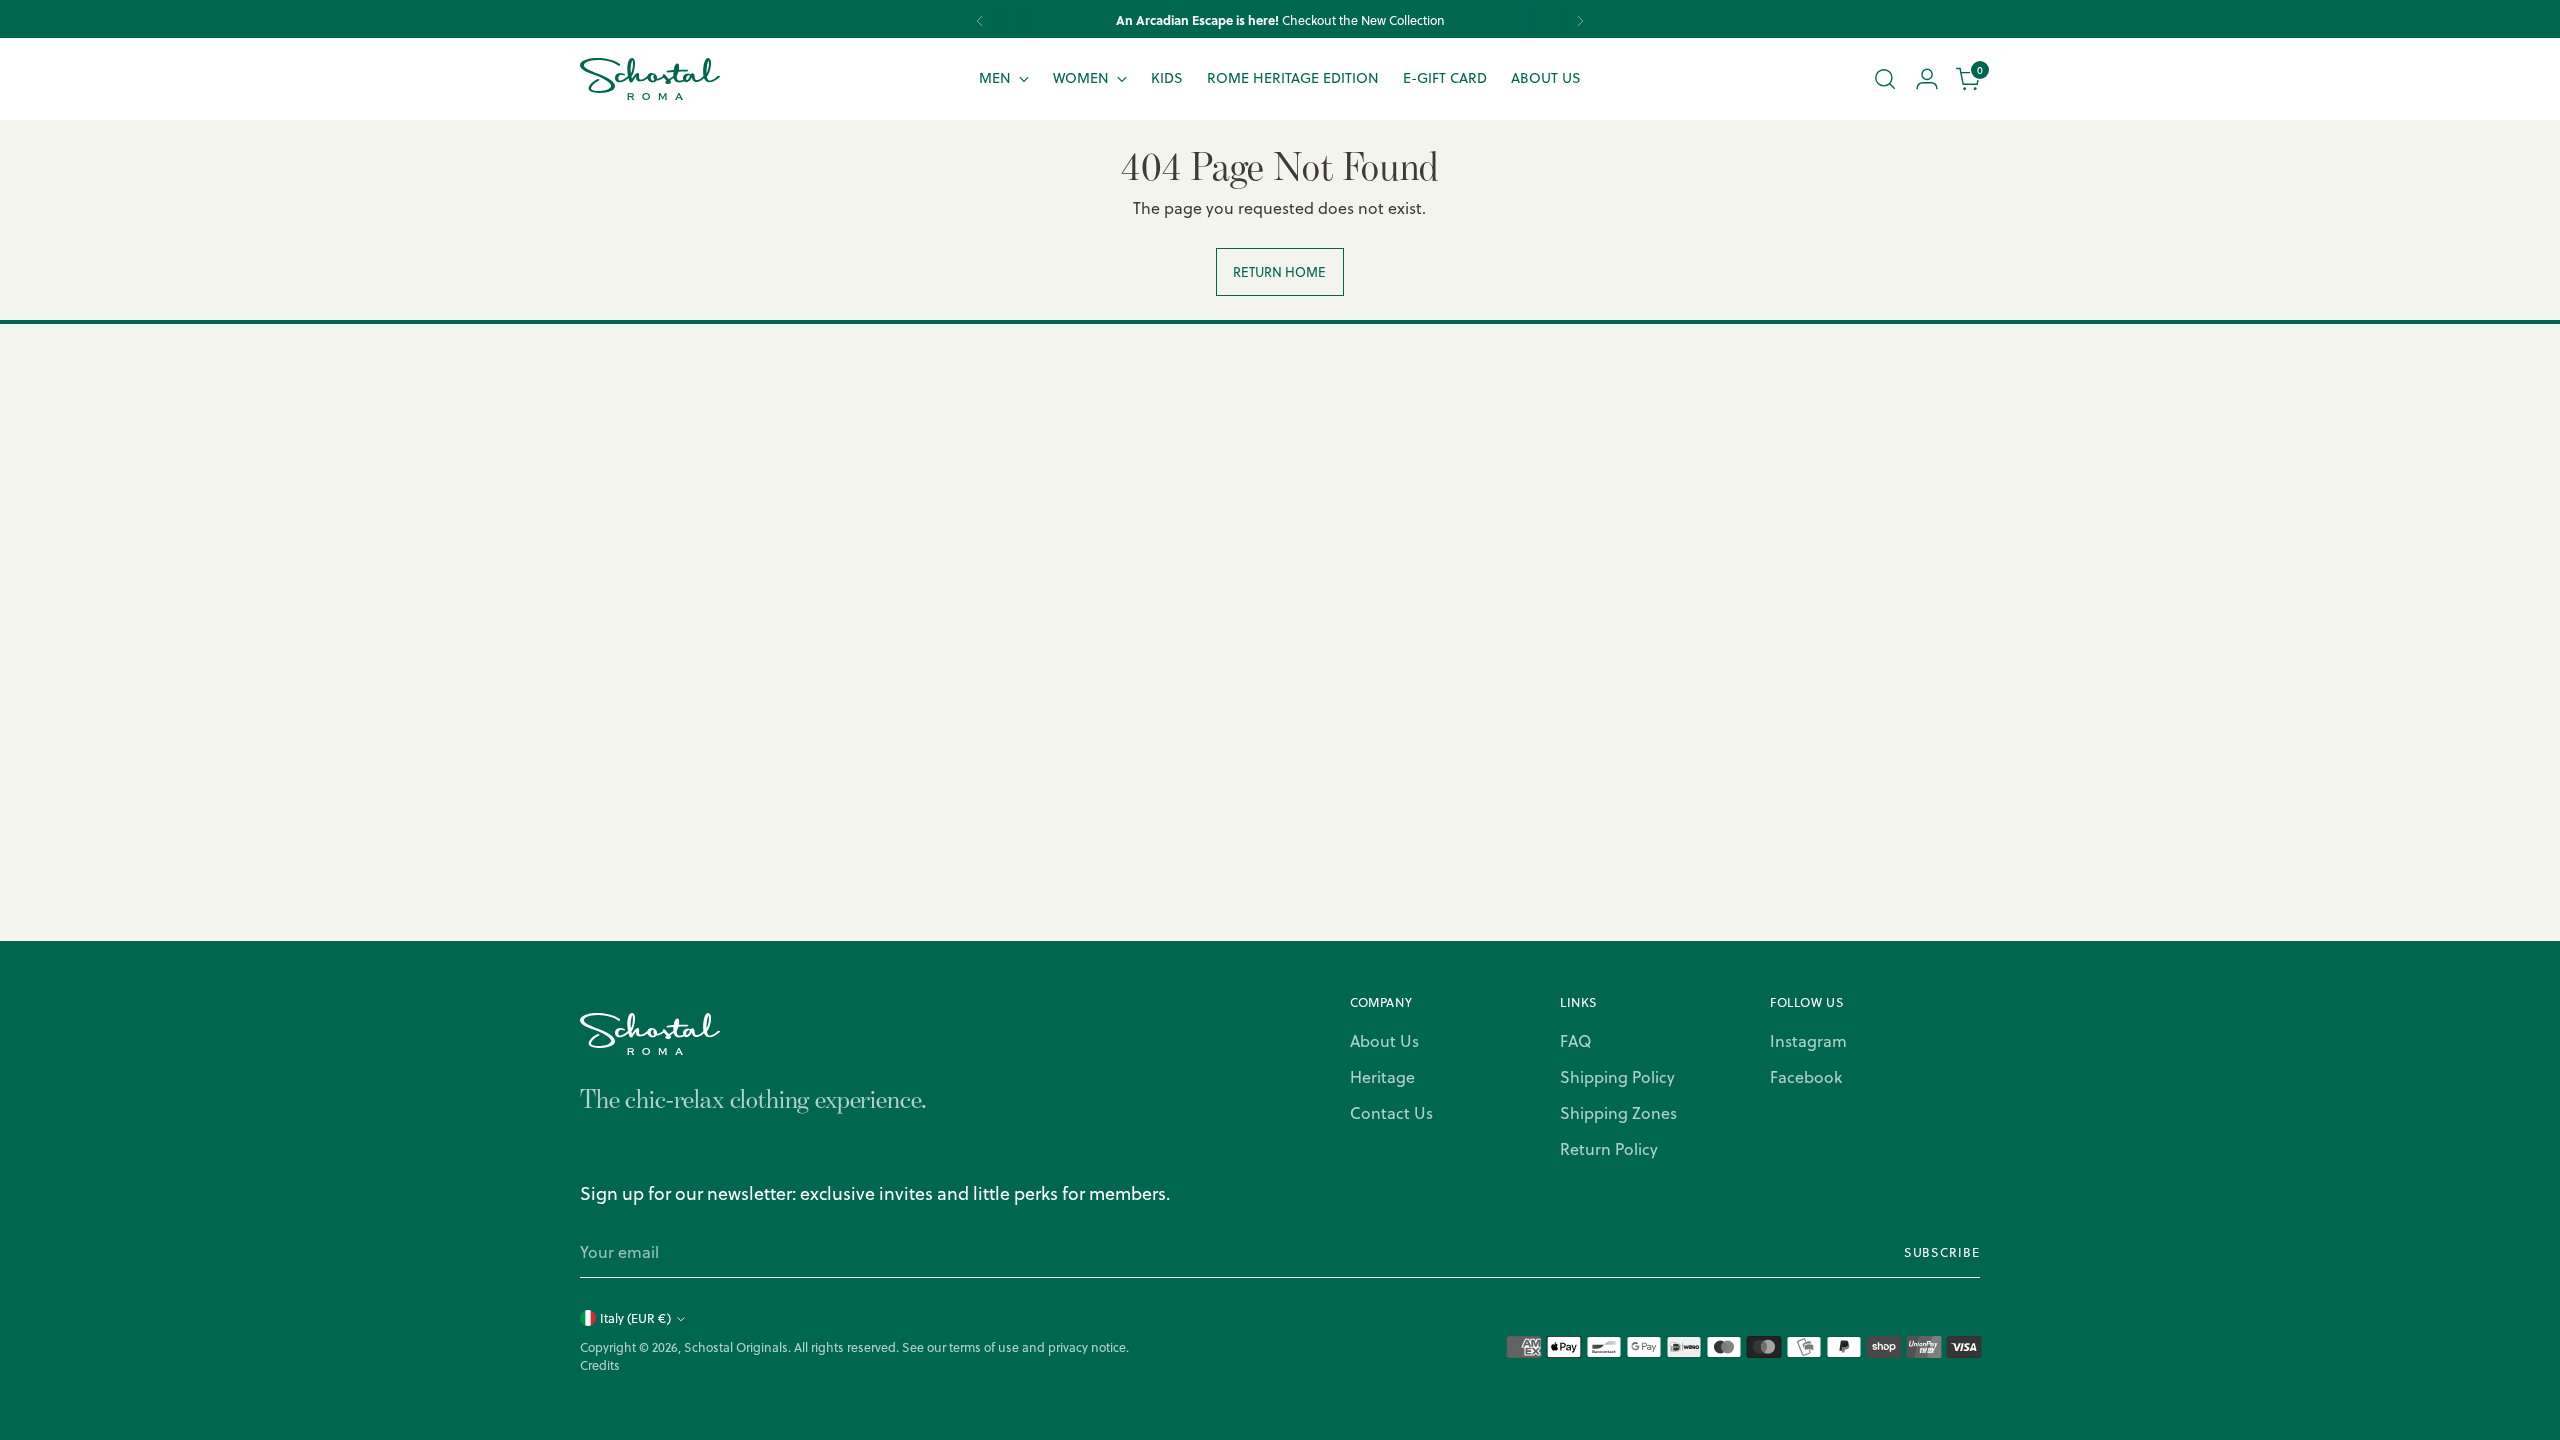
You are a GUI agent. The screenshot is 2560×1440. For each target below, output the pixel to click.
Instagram (1808, 1041)
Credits (600, 1365)
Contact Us (1391, 1113)
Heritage (1382, 1077)
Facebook (1806, 1077)
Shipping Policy (1617, 1077)
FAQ (1575, 1041)
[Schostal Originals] (650, 79)
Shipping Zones (1618, 1113)
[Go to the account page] (1927, 79)
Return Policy (1609, 1149)
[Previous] (980, 21)
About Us (1384, 1041)
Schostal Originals (736, 1347)
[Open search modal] (1885, 79)
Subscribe (1942, 1252)
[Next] (1580, 21)
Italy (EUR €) (635, 1318)
